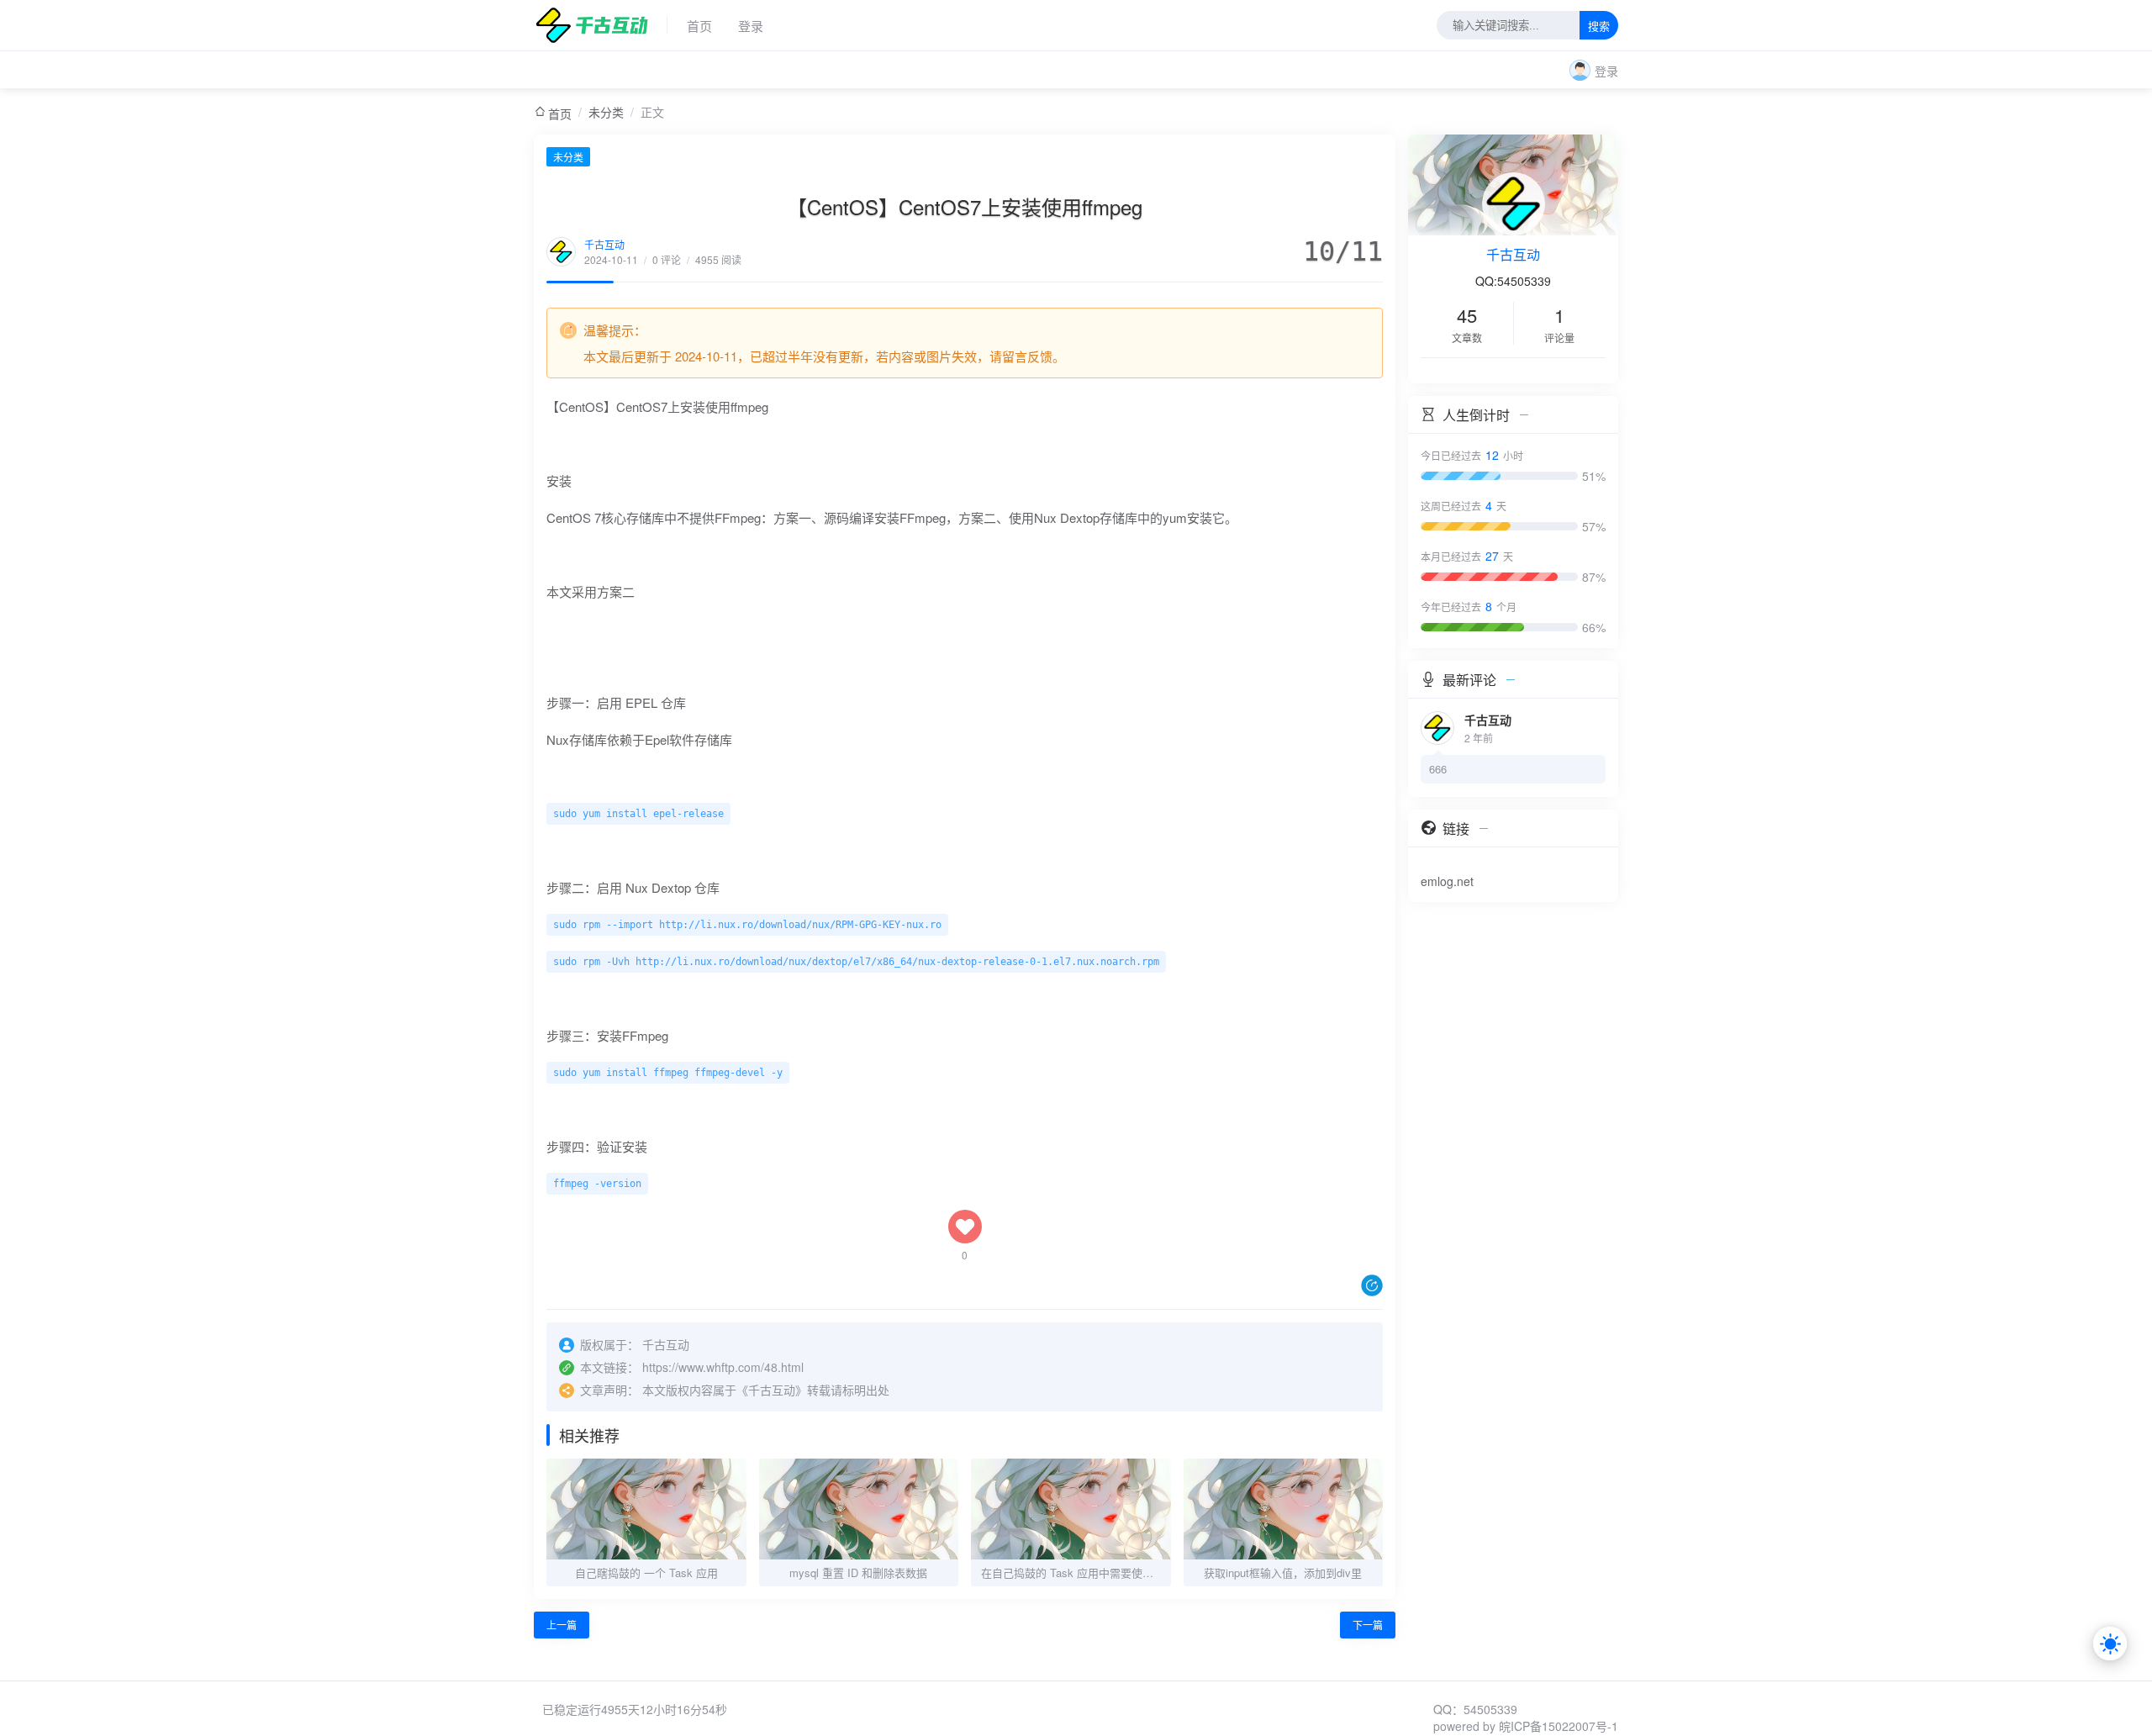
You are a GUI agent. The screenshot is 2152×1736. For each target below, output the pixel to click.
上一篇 (562, 1625)
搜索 (1599, 26)
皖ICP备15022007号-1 (1559, 1726)
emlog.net (1447, 881)
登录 (751, 26)
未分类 (606, 112)
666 (1438, 769)
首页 (699, 26)
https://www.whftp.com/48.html (723, 1367)
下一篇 (1368, 1625)
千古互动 (604, 244)
